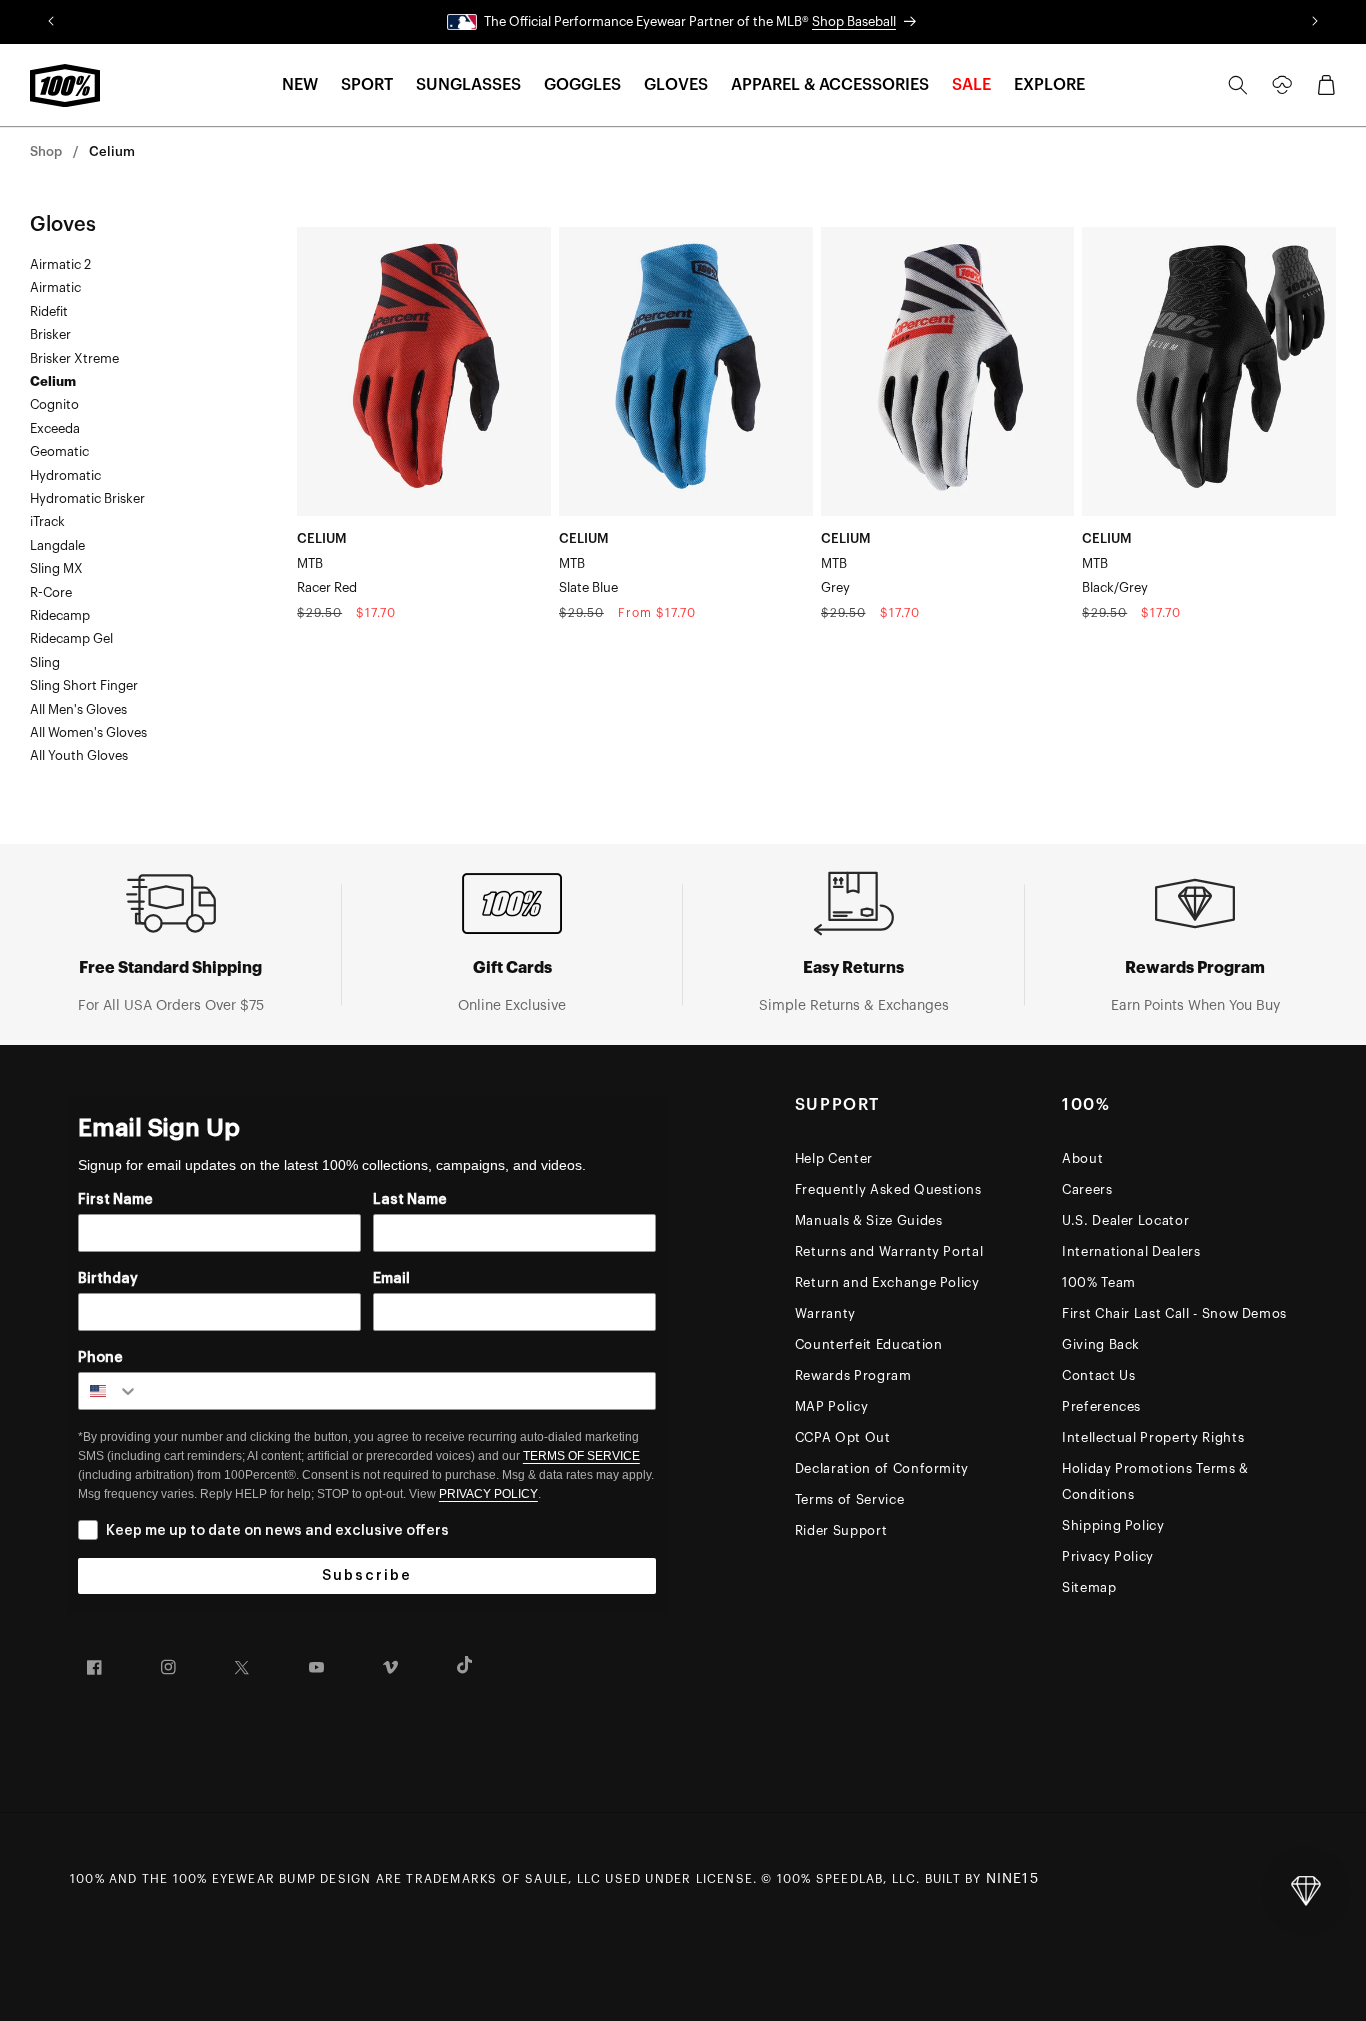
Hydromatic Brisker (87, 498)
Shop (46, 151)
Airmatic (55, 287)
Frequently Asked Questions (888, 1189)
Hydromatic (65, 475)
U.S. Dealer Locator (1125, 1220)
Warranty (825, 1313)
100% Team (1099, 1282)
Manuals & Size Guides (869, 1220)
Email (391, 1279)
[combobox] (109, 1391)
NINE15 (1012, 1879)
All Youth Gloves (79, 755)
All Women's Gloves (88, 732)
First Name (115, 1200)
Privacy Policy (1108, 1556)
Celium (112, 151)
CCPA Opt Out (843, 1437)
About (1082, 1158)
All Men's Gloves (78, 709)
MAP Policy (832, 1406)
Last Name (410, 1200)
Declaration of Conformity (882, 1468)
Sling (45, 662)
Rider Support (841, 1530)
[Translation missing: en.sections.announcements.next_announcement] (1315, 22)
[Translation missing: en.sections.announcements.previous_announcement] (50, 22)
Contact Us (1099, 1375)
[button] (300, 85)
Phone (100, 1358)
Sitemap (1089, 1587)
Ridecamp (60, 615)
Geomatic (59, 451)
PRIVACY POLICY (488, 1494)
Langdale (57, 545)
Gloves (63, 225)
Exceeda (55, 428)
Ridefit (49, 311)
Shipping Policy (1113, 1525)
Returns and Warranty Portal (889, 1251)
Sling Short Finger (84, 685)
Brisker (50, 334)
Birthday (108, 1279)
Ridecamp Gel (71, 638)
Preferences (1101, 1406)
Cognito (54, 404)
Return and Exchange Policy (887, 1282)
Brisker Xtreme (74, 358)
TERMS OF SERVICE (581, 1456)
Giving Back (1101, 1344)
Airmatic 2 (60, 264)
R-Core (51, 592)
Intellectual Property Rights (1153, 1437)
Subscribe (367, 1576)
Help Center (834, 1158)
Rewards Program (853, 1375)
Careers (1087, 1189)
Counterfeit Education (869, 1344)
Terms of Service (849, 1499)
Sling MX (56, 568)
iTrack (47, 521)
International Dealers (1131, 1251)
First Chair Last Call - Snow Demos (1174, 1313)
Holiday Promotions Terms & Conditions (1155, 1481)
